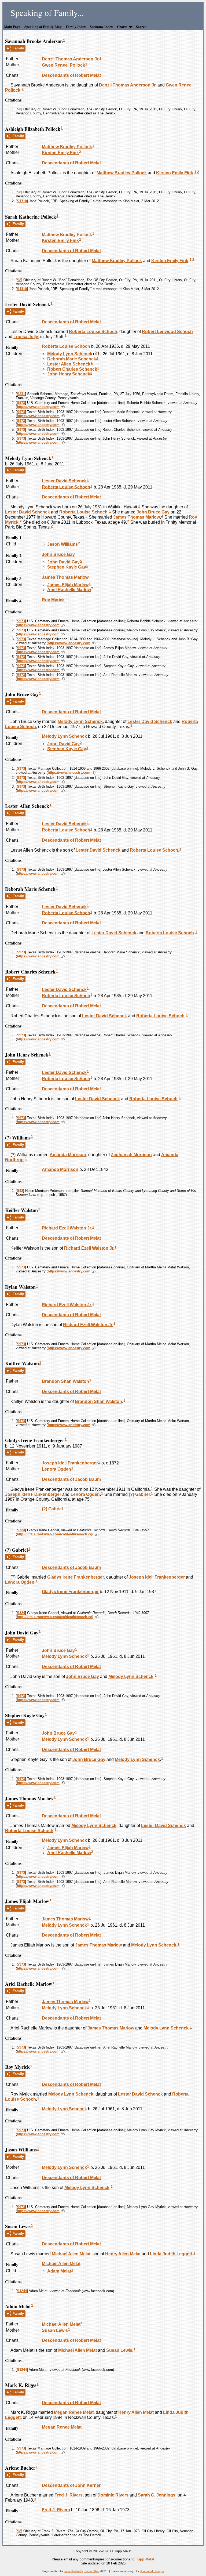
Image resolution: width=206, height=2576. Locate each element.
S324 (21, 1530)
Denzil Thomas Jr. (71, 59)
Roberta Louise (93, 332)
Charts (122, 26)
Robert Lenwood (167, 332)
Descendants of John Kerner (71, 2485)
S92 (20, 1191)
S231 (21, 394)
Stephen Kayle (67, 567)
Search (141, 26)
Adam (59, 2271)
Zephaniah (131, 1155)
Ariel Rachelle (69, 590)
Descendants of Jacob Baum (71, 1479)
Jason (62, 544)
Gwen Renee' (63, 65)
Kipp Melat (145, 2559)
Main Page (12, 26)
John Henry (69, 374)
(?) (139, 1494)
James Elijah (68, 585)
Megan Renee (74, 2412)
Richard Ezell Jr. (67, 1228)
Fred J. (69, 2495)
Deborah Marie (72, 359)
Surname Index (101, 26)
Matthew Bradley (67, 146)
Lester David (64, 481)
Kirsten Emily (60, 153)
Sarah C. (157, 2495)
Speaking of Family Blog (43, 26)
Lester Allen (69, 364)
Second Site (91, 2571)
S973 (21, 403)
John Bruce (153, 512)
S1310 (22, 201)
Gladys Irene (76, 1577)
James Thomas (137, 517)
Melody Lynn (70, 354)
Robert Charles (72, 369)
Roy (53, 600)
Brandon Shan (65, 1381)
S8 (19, 109)
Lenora (56, 1469)
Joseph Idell (70, 1463)
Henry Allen (123, 2254)
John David (63, 562)
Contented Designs (152, 2571)
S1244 (22, 2291)
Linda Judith (171, 2254)
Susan (55, 2330)
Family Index (76, 26)
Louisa (26, 337)
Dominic (113, 2495)
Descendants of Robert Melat (71, 75)
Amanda (68, 1155)
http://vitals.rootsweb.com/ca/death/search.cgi (55, 1534)
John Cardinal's (73, 2571)
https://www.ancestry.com (38, 407)
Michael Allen (71, 2254)
